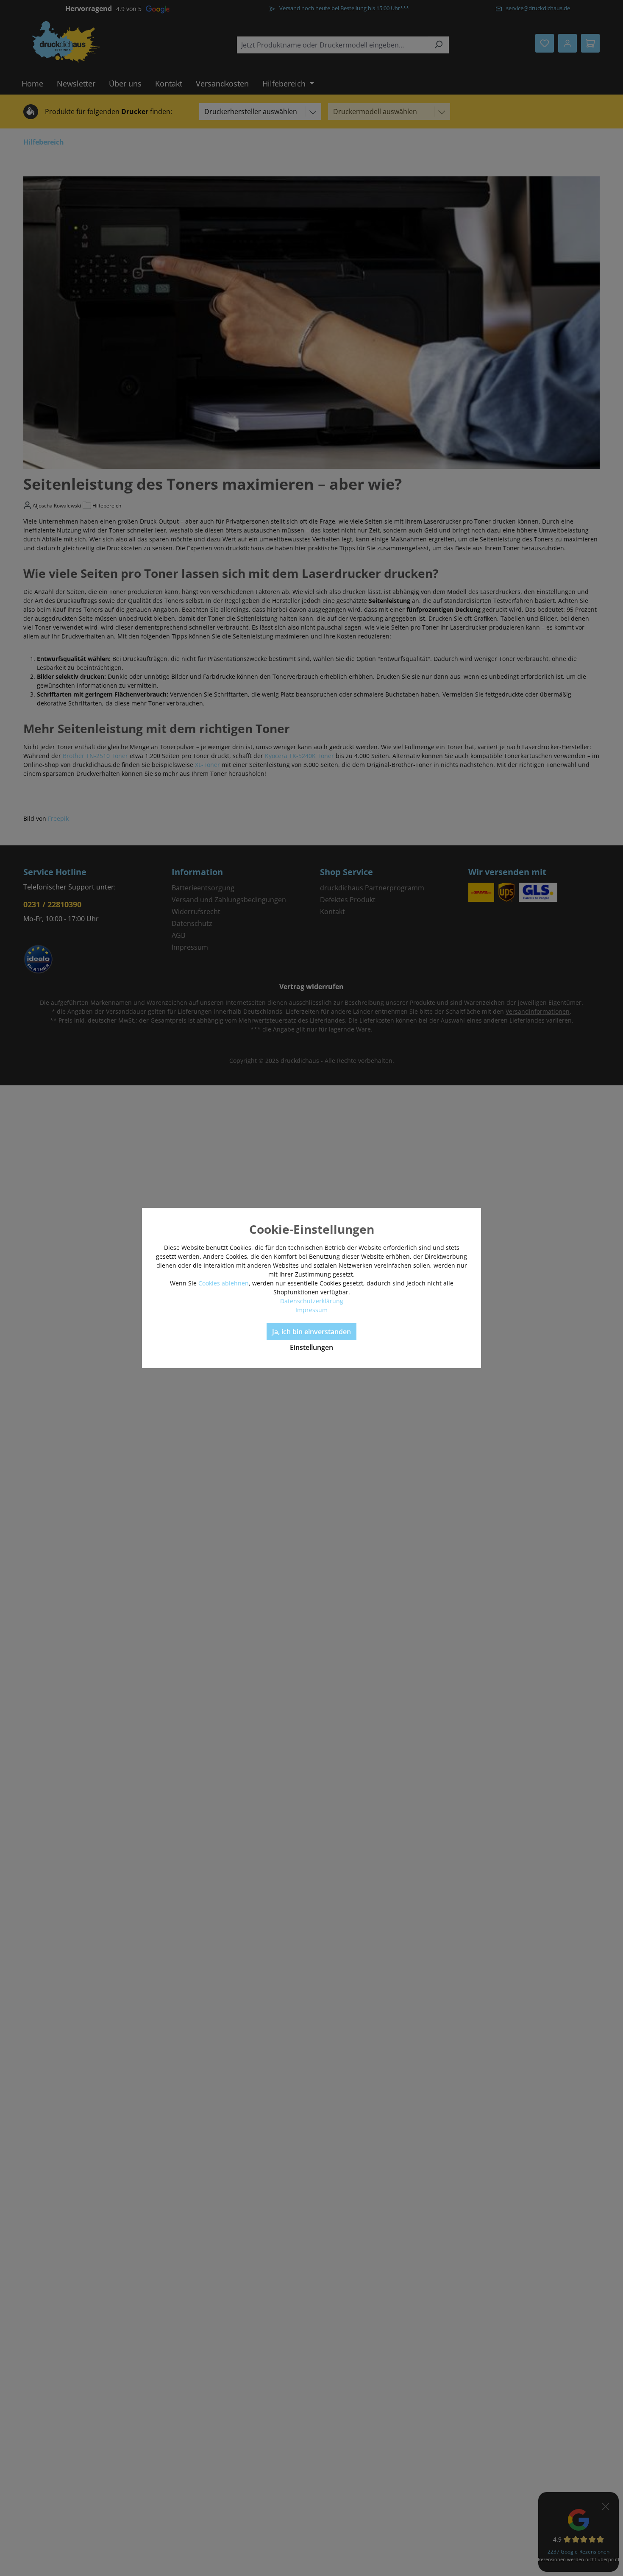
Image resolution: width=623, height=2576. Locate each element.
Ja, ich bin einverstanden (311, 1332)
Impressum (311, 1310)
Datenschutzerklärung (312, 1301)
